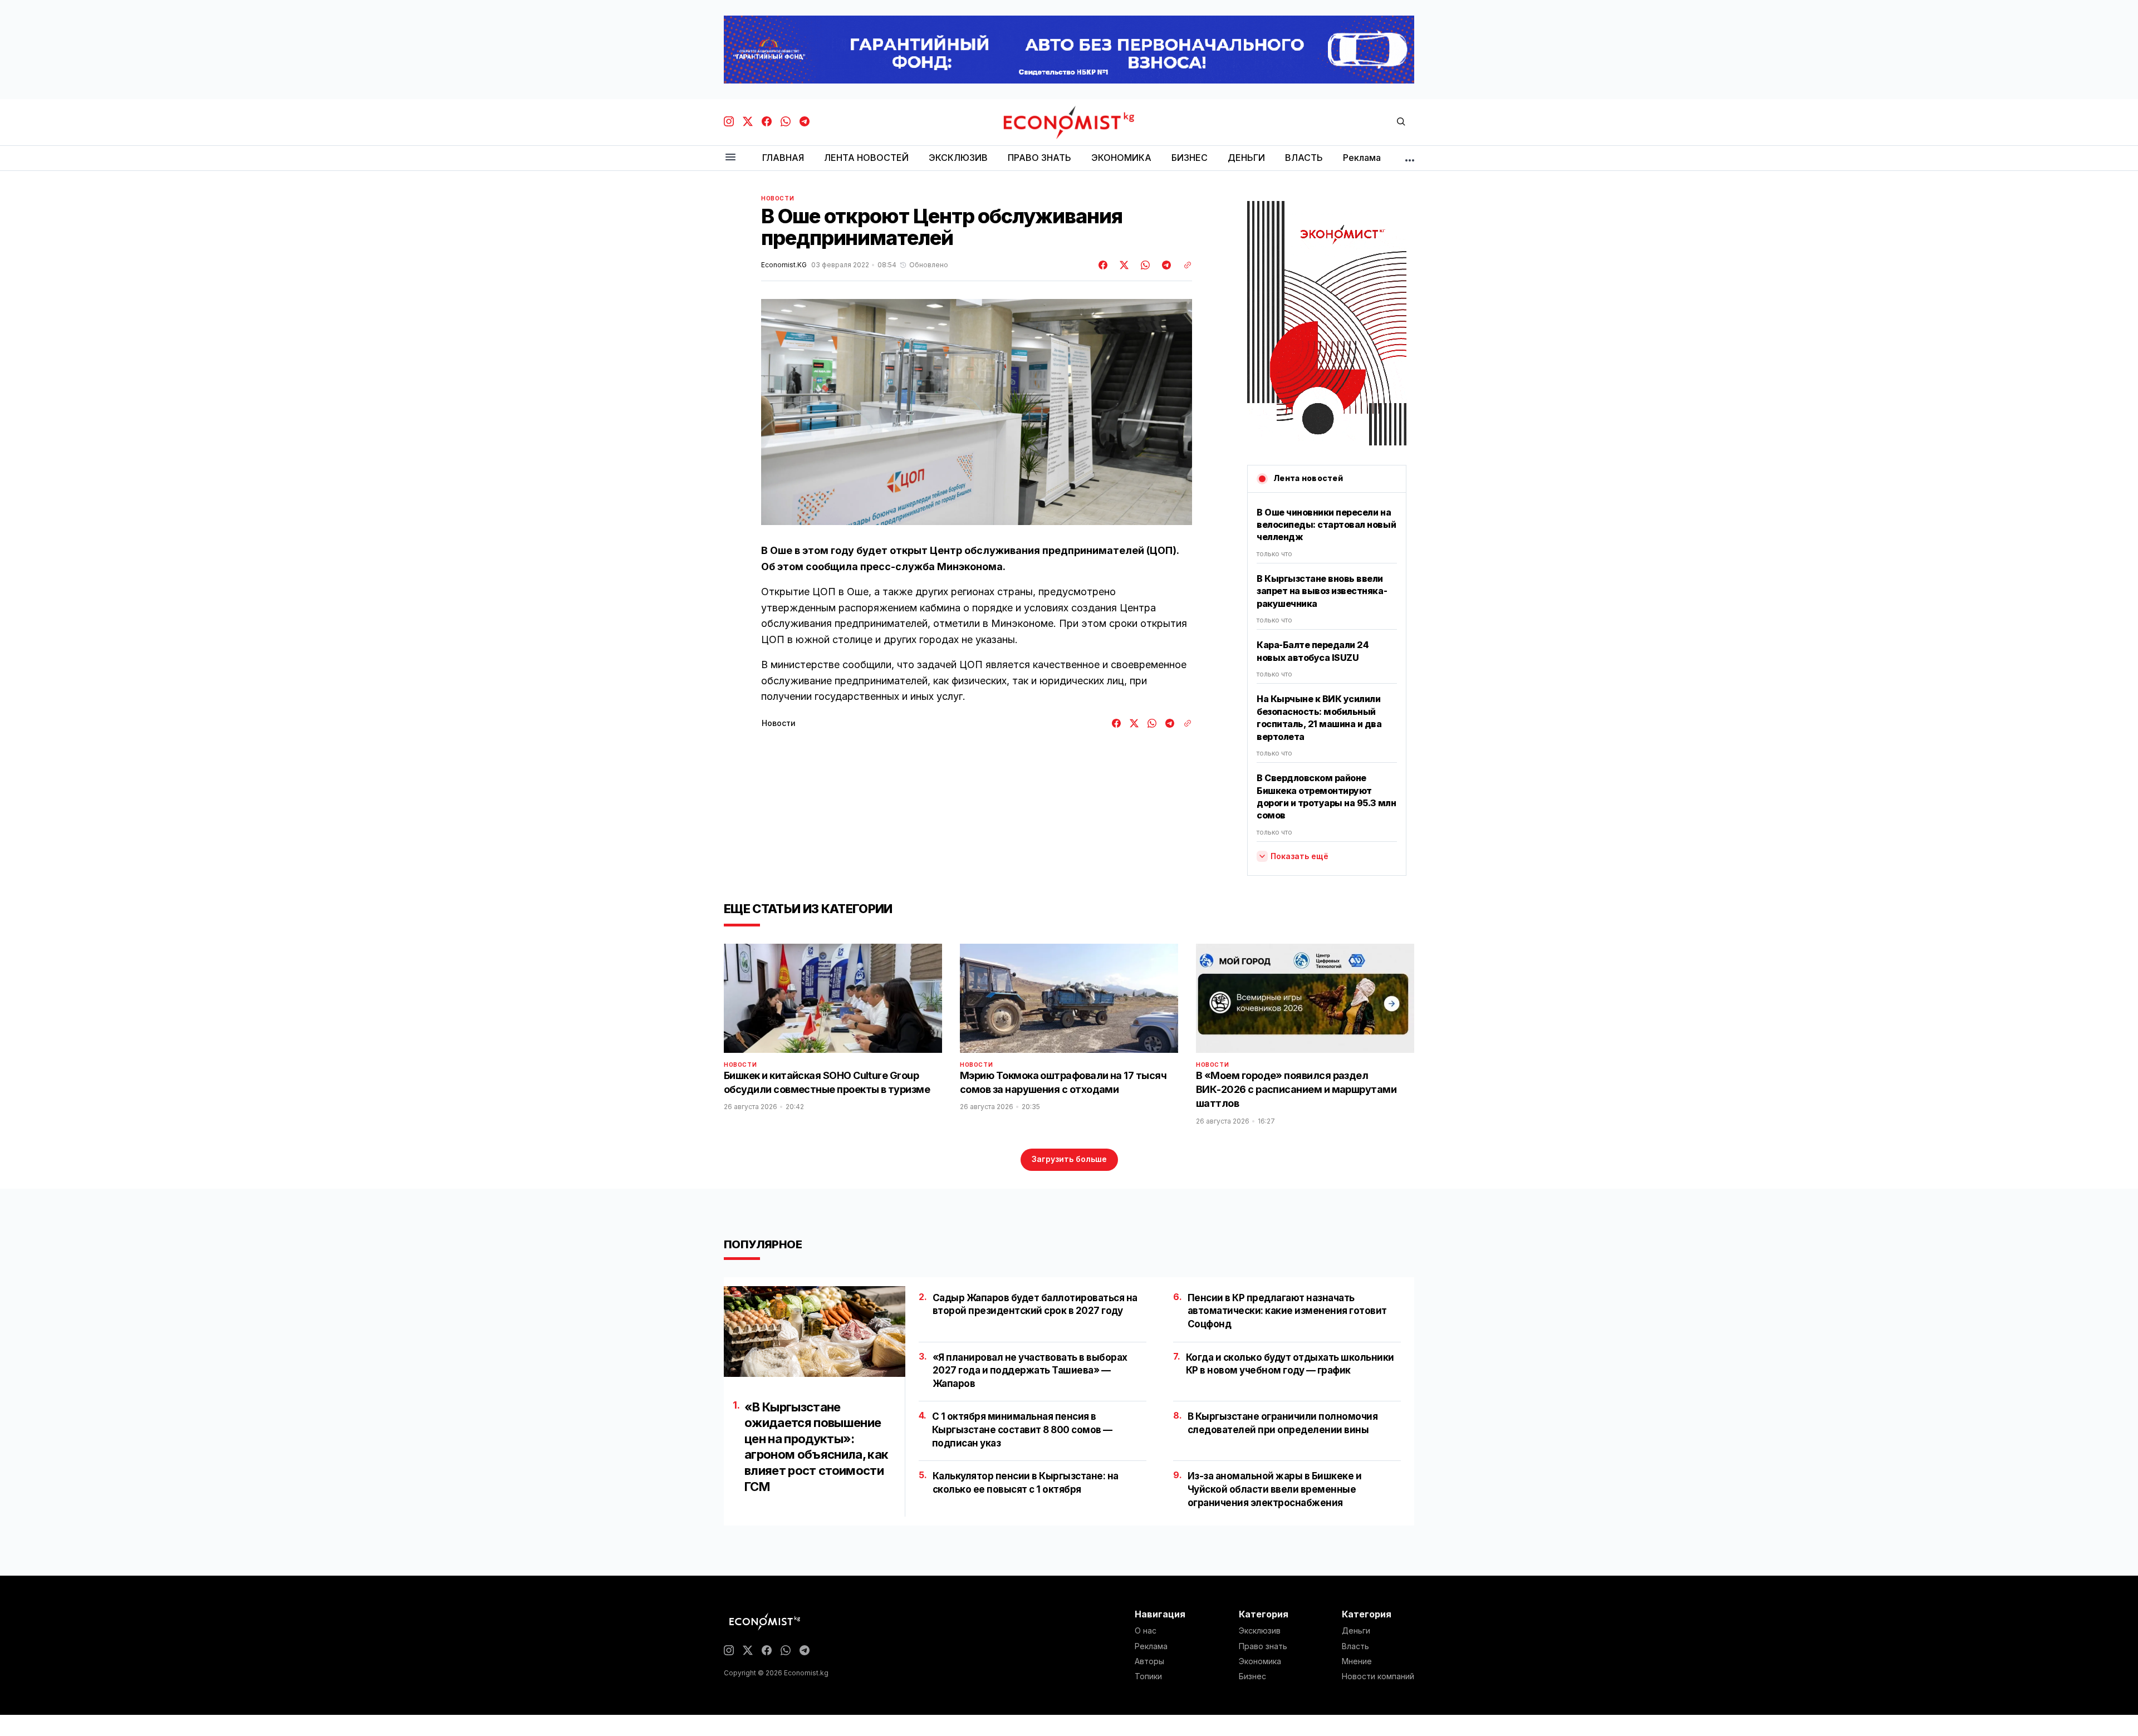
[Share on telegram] (1165, 265)
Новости (778, 198)
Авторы (1149, 1661)
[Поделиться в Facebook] (1104, 265)
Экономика (1260, 1661)
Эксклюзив (1260, 1631)
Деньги (1356, 1631)
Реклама (1151, 1646)
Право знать (1263, 1646)
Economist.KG (784, 265)
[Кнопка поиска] (1401, 122)
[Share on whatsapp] (1144, 265)
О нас (1146, 1631)
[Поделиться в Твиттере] (1122, 265)
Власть (1355, 1646)
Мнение (1357, 1661)
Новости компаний (1378, 1676)
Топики (1148, 1676)
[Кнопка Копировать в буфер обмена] (1184, 265)
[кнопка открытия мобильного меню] (730, 158)
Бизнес (1252, 1676)
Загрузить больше (1069, 1159)
